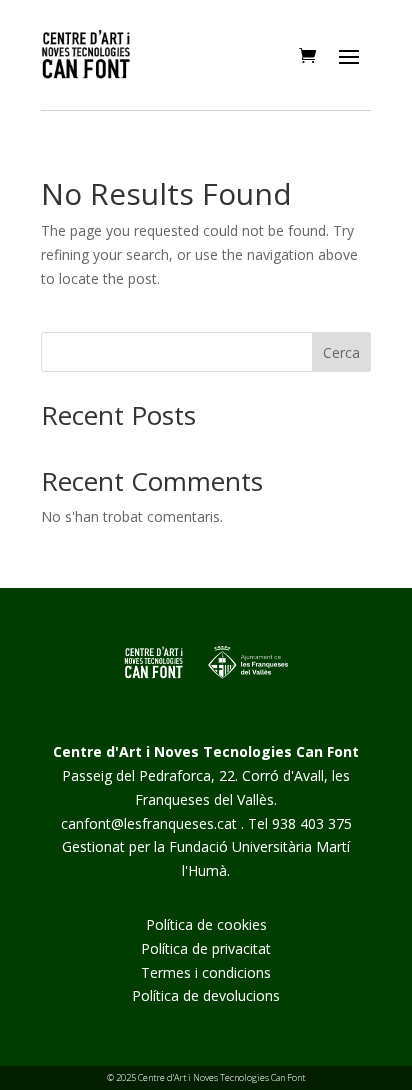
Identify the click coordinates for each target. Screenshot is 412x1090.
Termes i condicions (206, 972)
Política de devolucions (206, 995)
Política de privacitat (206, 948)
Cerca (341, 352)
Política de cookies (206, 924)
